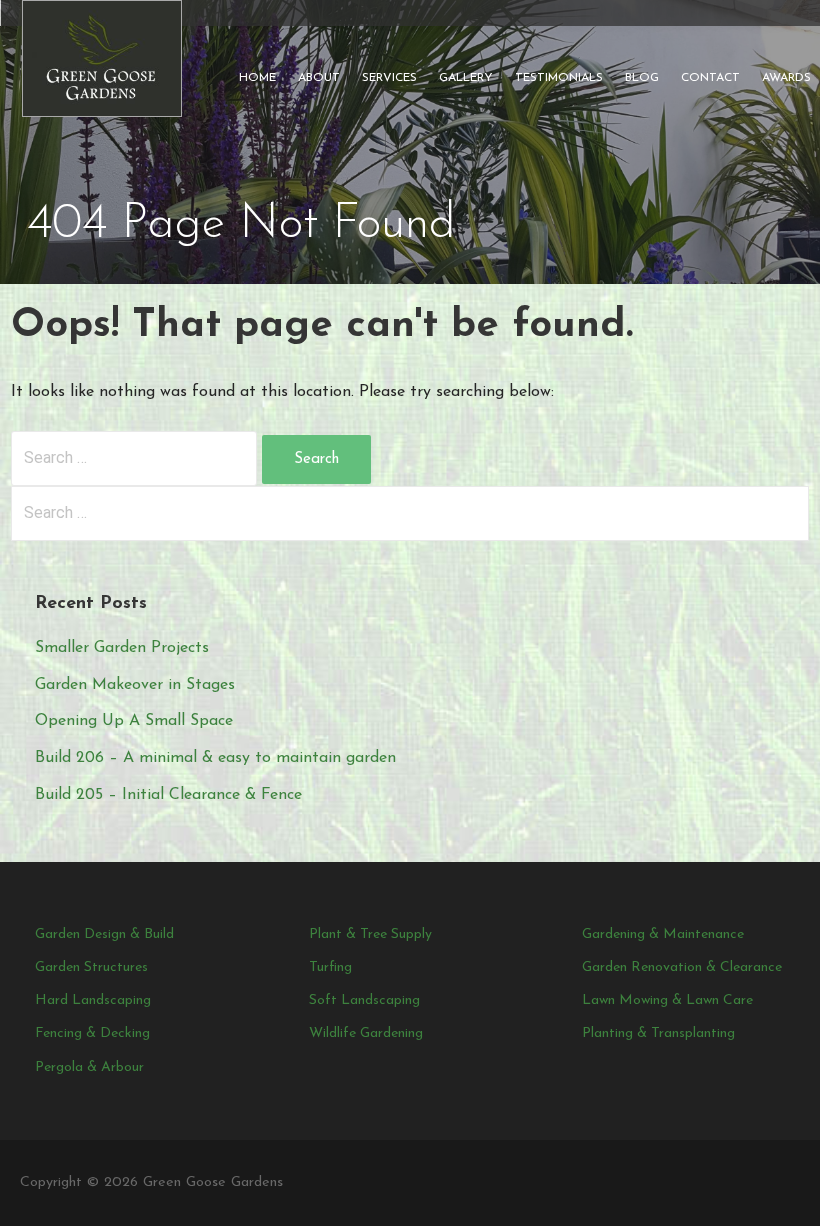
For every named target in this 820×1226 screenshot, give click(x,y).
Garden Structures (91, 967)
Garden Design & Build (104, 934)
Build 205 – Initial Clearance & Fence (168, 795)
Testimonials (559, 78)
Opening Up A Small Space (134, 721)
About (319, 78)
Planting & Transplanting (658, 1033)
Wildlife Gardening (366, 1033)
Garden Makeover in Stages (135, 685)
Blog (642, 78)
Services (389, 78)
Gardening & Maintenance (663, 934)
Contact (710, 78)
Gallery (466, 78)
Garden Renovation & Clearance (682, 967)
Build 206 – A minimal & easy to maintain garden (215, 758)
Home (257, 78)
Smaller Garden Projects (122, 648)
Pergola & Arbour (89, 1067)
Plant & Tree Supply (370, 934)
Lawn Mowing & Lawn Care (667, 1000)
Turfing (330, 967)
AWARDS (786, 78)
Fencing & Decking (92, 1033)
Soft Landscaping (364, 1000)
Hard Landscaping (93, 1000)
